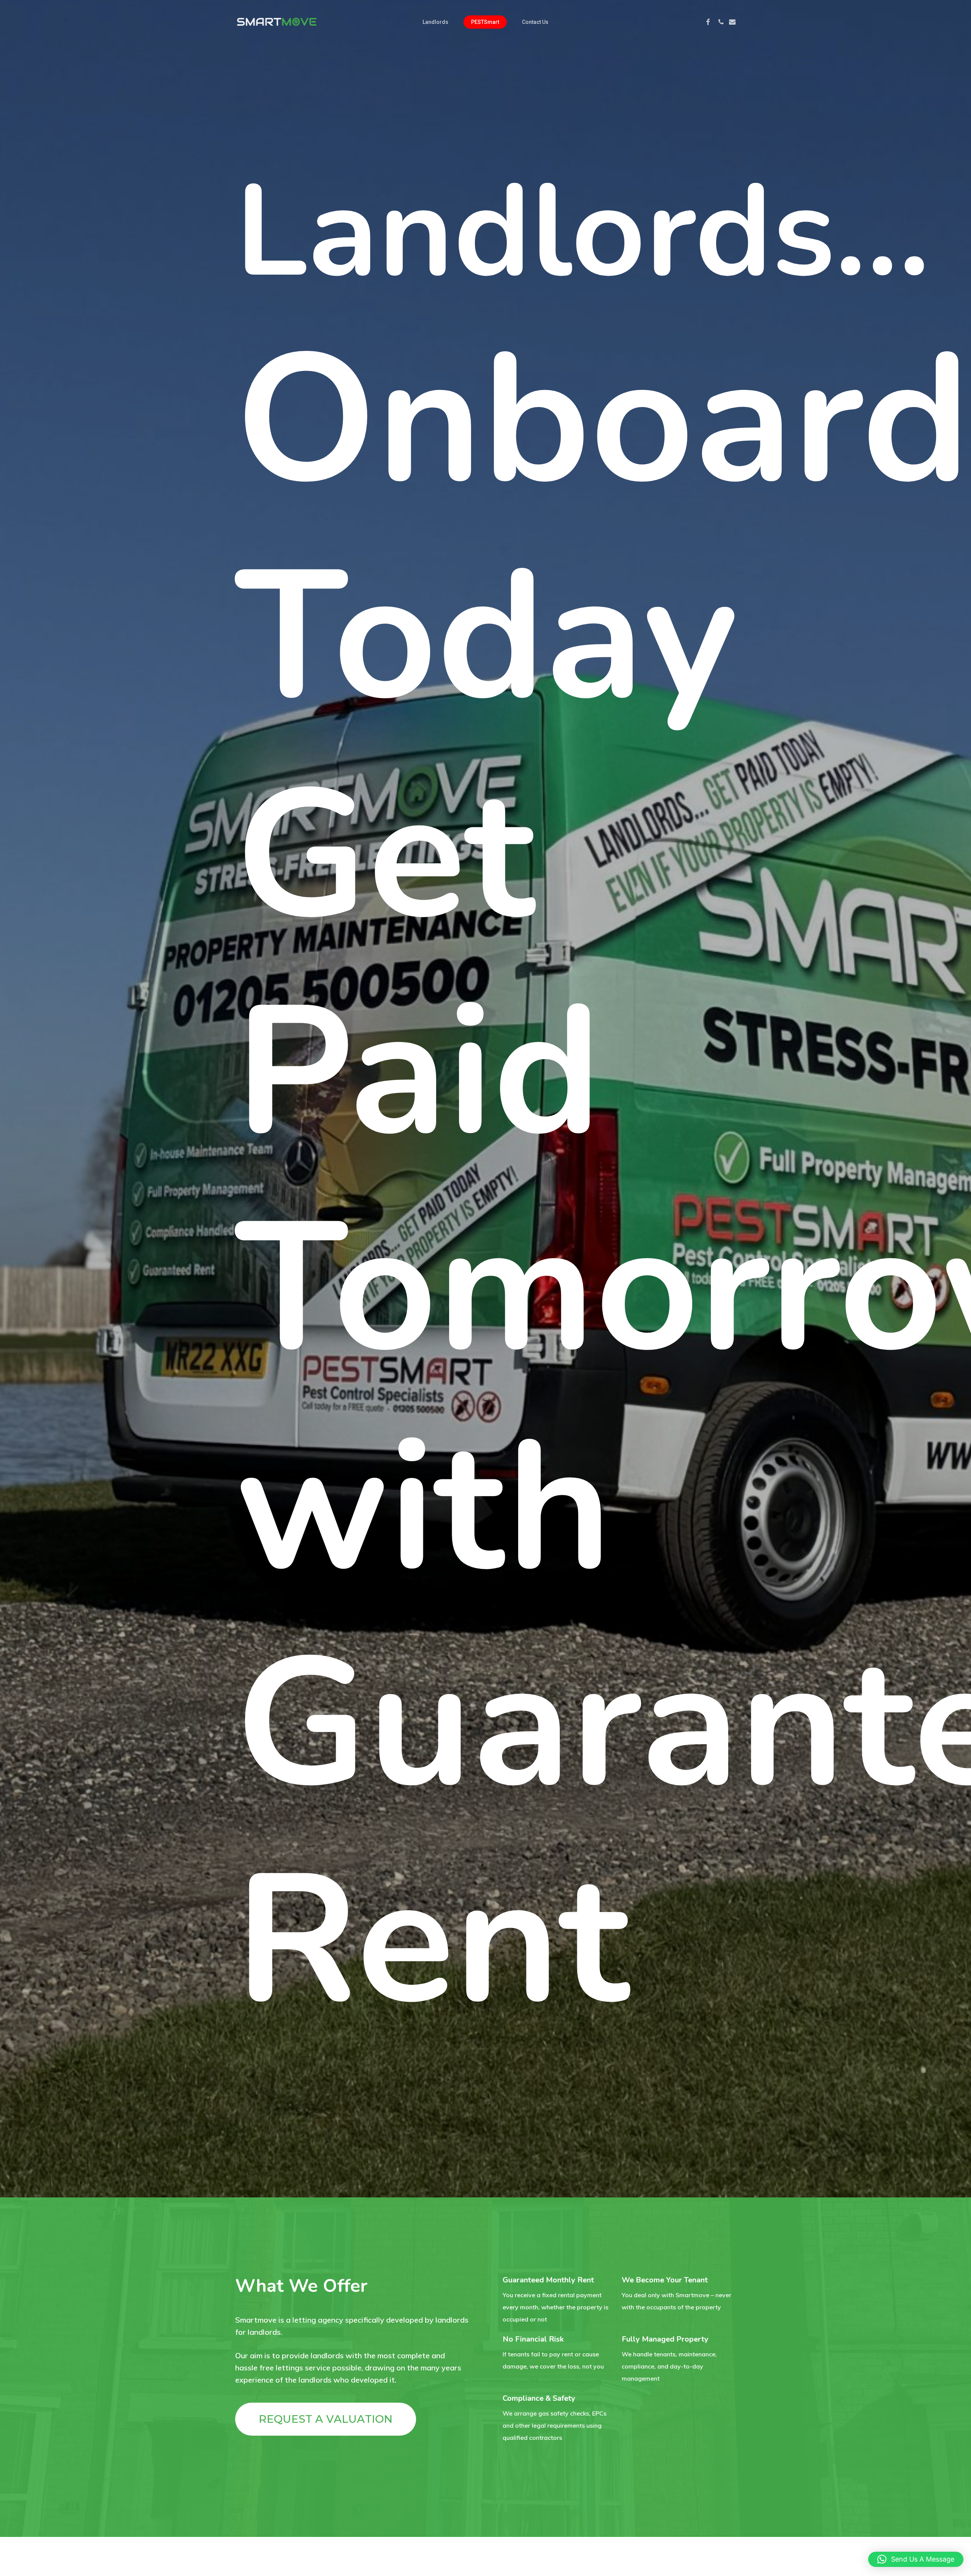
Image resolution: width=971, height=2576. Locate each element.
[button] (326, 2419)
